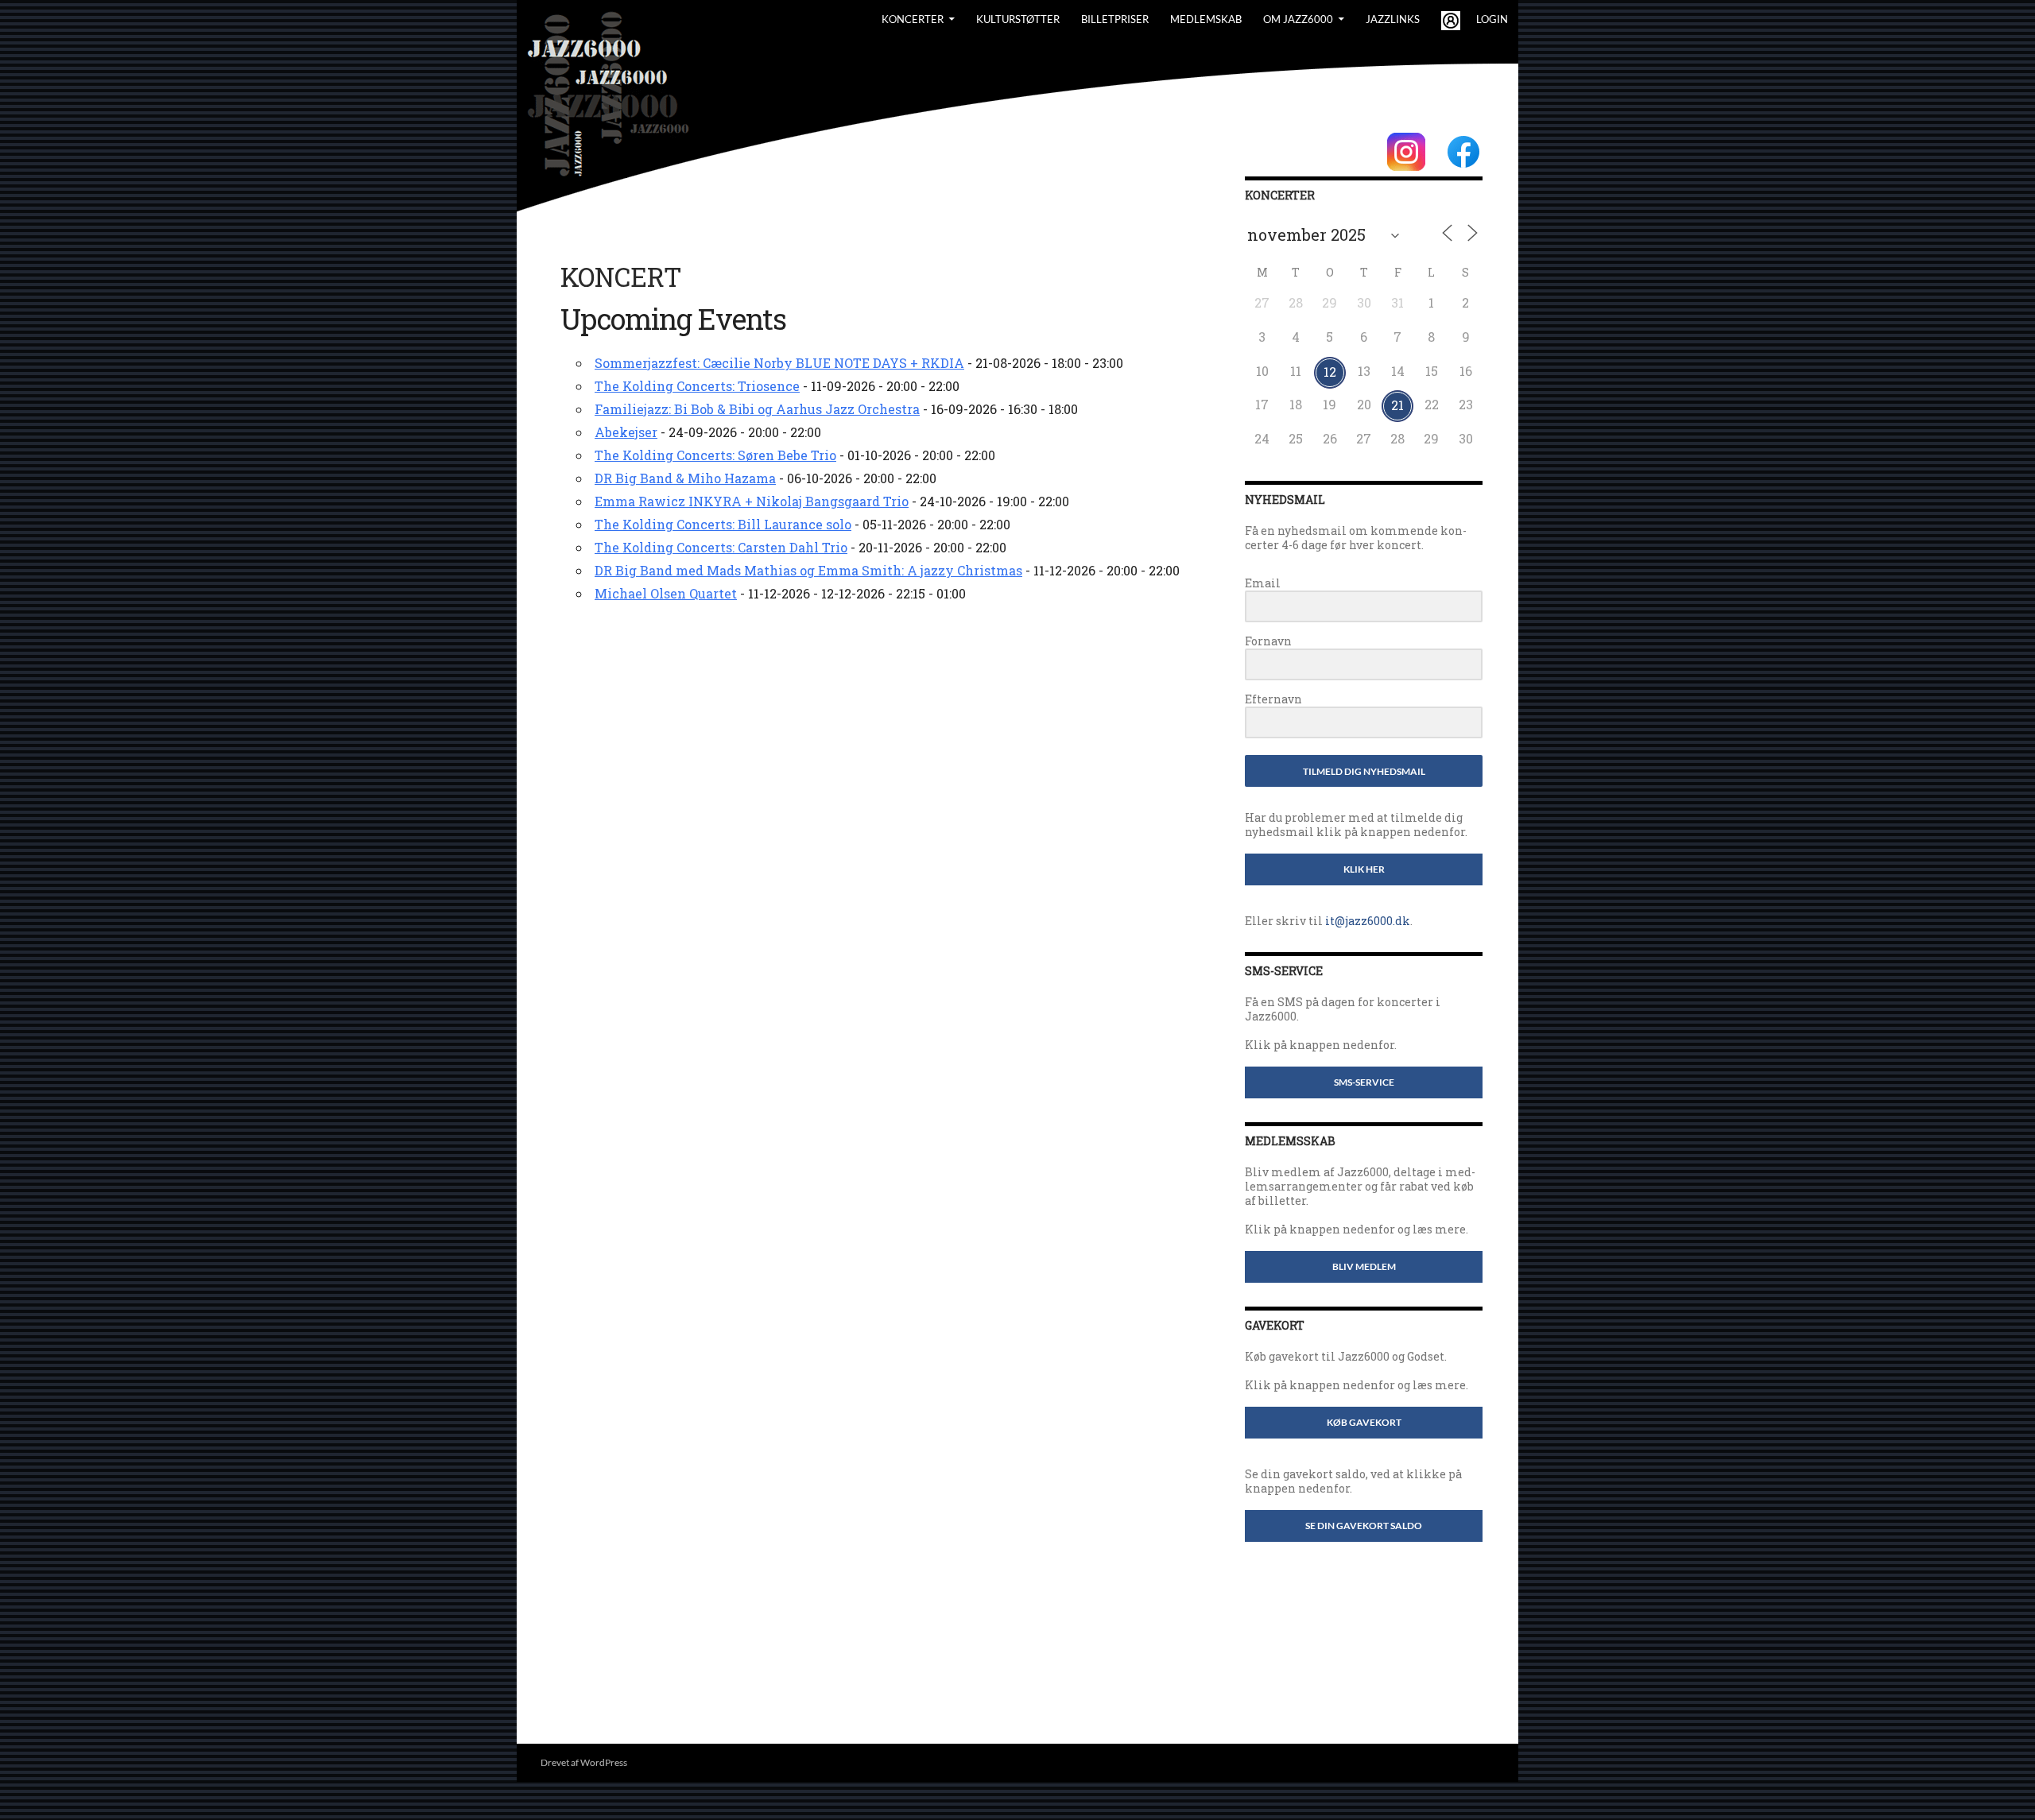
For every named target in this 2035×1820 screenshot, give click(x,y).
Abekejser (626, 432)
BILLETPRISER (1115, 19)
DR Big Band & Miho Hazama (685, 478)
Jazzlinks (1393, 19)
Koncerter (913, 19)
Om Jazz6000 (1298, 19)
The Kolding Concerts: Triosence (697, 386)
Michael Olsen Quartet (666, 593)
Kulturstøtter (1018, 19)
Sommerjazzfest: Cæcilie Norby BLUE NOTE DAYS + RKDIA (779, 363)
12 (1330, 372)
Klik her (1364, 869)
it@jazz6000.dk (1368, 921)
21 (1397, 405)
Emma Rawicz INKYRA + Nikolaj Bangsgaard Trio (752, 501)
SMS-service (1364, 1082)
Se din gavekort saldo (1364, 1526)
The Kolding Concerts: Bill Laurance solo (723, 524)
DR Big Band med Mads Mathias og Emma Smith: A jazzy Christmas (808, 570)
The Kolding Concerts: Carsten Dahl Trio (721, 547)
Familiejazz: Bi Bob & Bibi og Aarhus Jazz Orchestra (757, 409)
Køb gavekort (1364, 1422)
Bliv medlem (1364, 1266)
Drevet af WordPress (584, 1762)
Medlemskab (1206, 19)
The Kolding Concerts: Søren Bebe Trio (715, 455)
